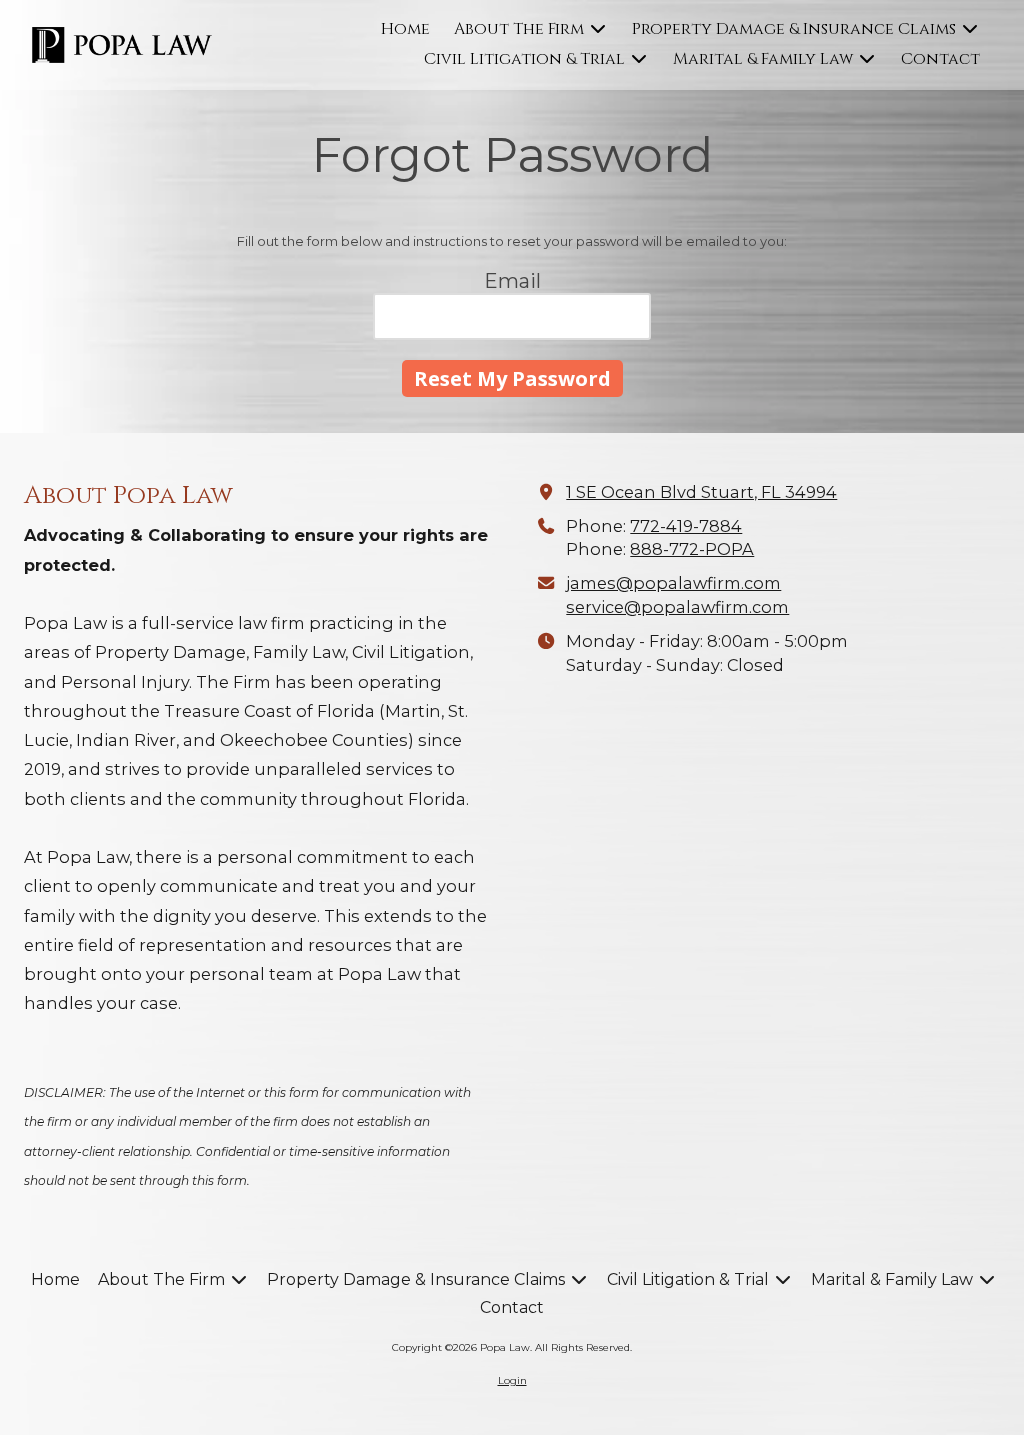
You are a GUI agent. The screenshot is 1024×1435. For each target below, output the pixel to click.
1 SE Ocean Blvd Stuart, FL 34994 (701, 492)
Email (512, 281)
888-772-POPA (692, 549)
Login (512, 1380)
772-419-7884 (686, 526)
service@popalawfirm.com (677, 607)
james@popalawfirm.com (673, 583)
